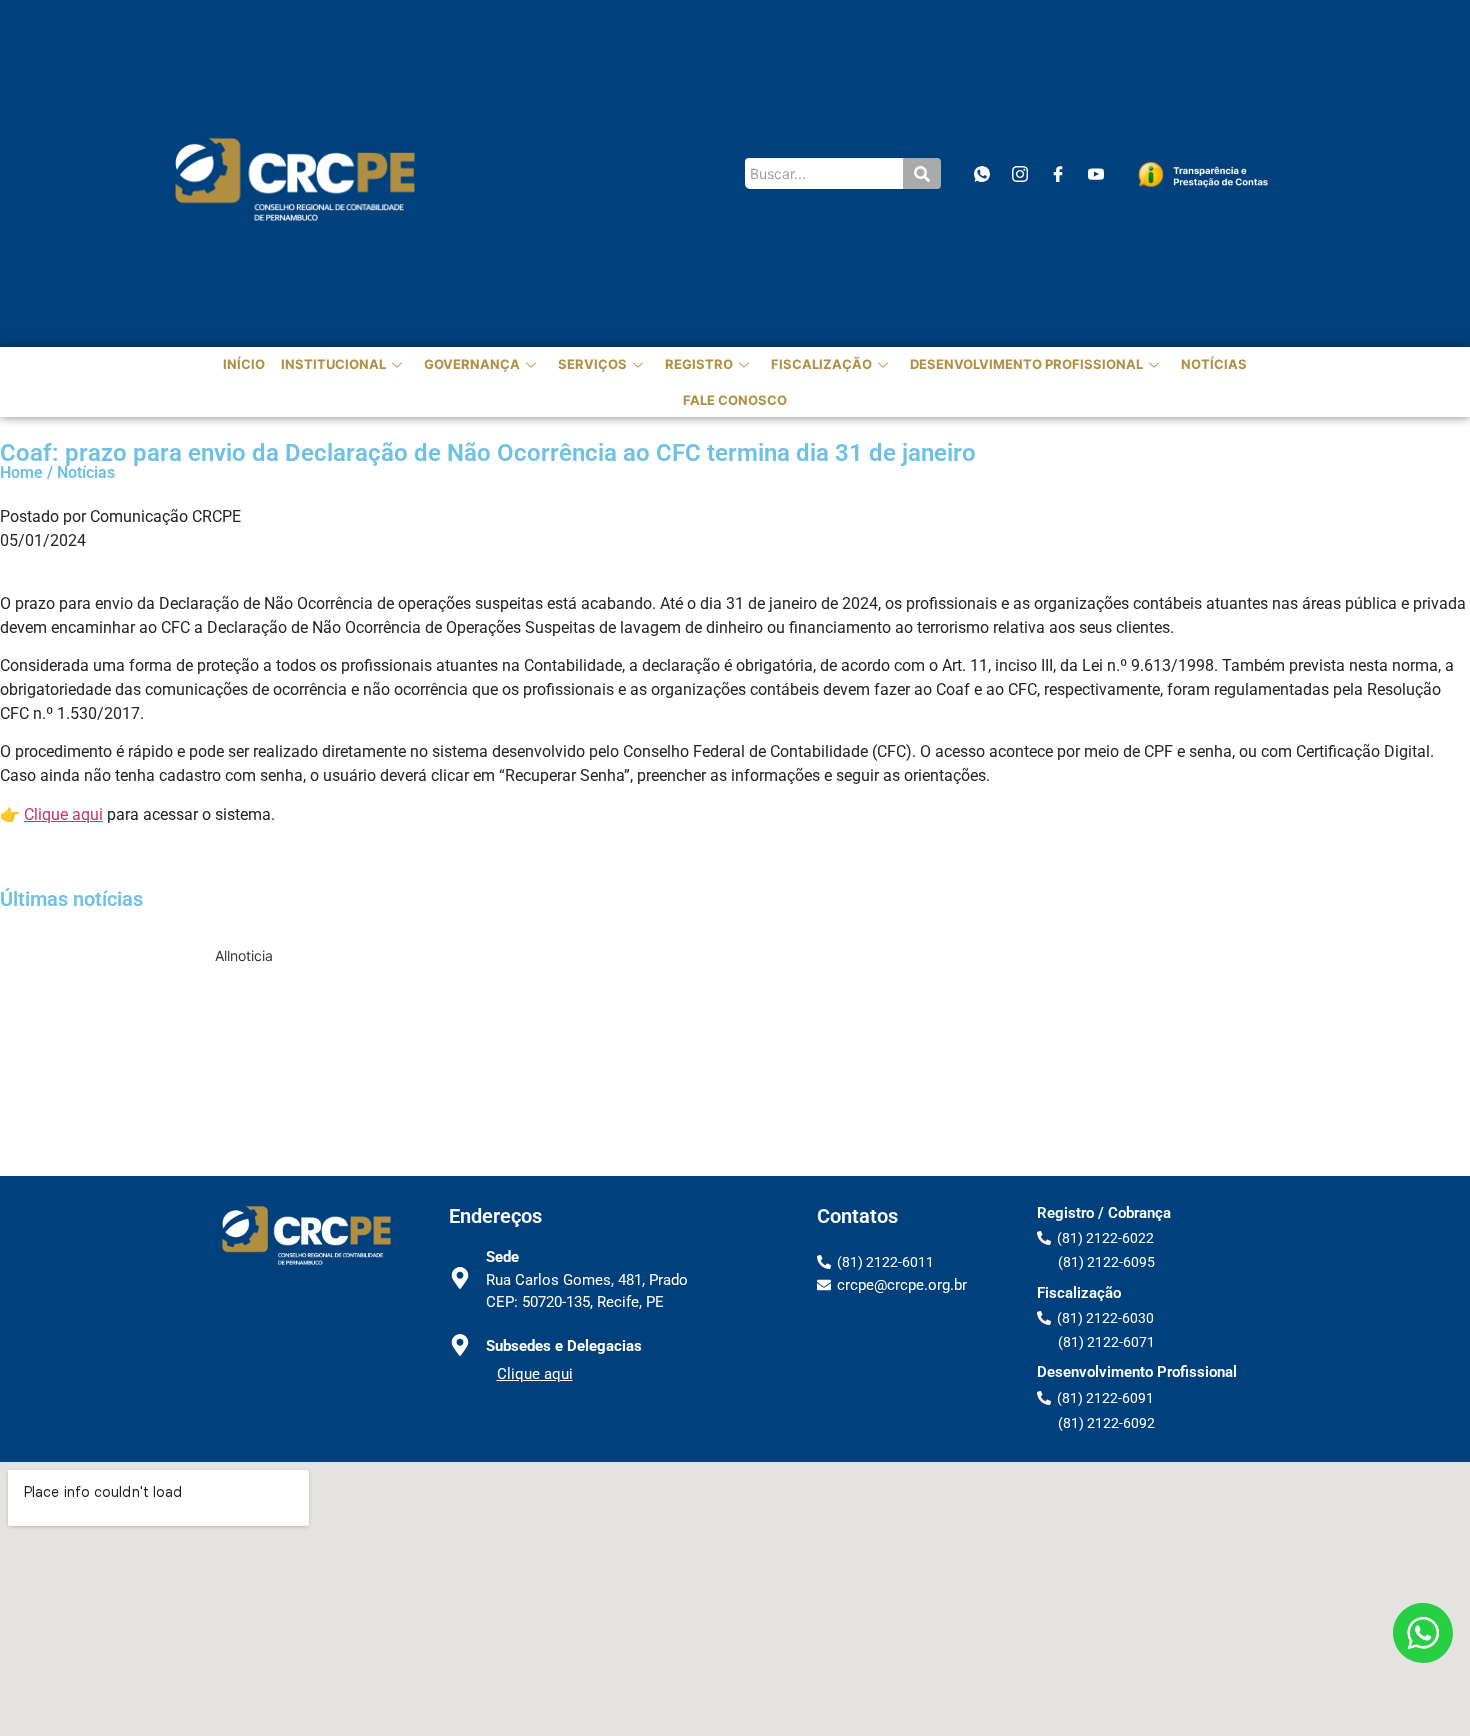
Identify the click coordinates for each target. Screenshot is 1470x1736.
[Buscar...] (922, 173)
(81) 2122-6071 (1106, 1342)
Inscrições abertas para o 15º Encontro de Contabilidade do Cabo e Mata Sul (708, 978)
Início (244, 364)
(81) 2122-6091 (1105, 1398)
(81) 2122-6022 (1105, 1238)
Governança (472, 364)
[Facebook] (1057, 173)
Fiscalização (821, 364)
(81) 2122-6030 (1105, 1318)
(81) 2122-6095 (1106, 1262)
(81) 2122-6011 (885, 1262)
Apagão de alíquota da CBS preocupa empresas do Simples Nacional (708, 1095)
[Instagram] (1019, 173)
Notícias (1214, 364)
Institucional (333, 364)
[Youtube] (1095, 173)
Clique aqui (63, 814)
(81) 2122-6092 (1106, 1423)
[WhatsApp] (981, 173)
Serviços (592, 364)
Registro (699, 364)
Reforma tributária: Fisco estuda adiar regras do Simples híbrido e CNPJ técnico (708, 1134)
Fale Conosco (735, 400)
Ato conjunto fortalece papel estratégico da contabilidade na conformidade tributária (708, 1017)
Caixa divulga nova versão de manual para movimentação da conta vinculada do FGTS (708, 1056)
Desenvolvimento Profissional (1026, 364)
